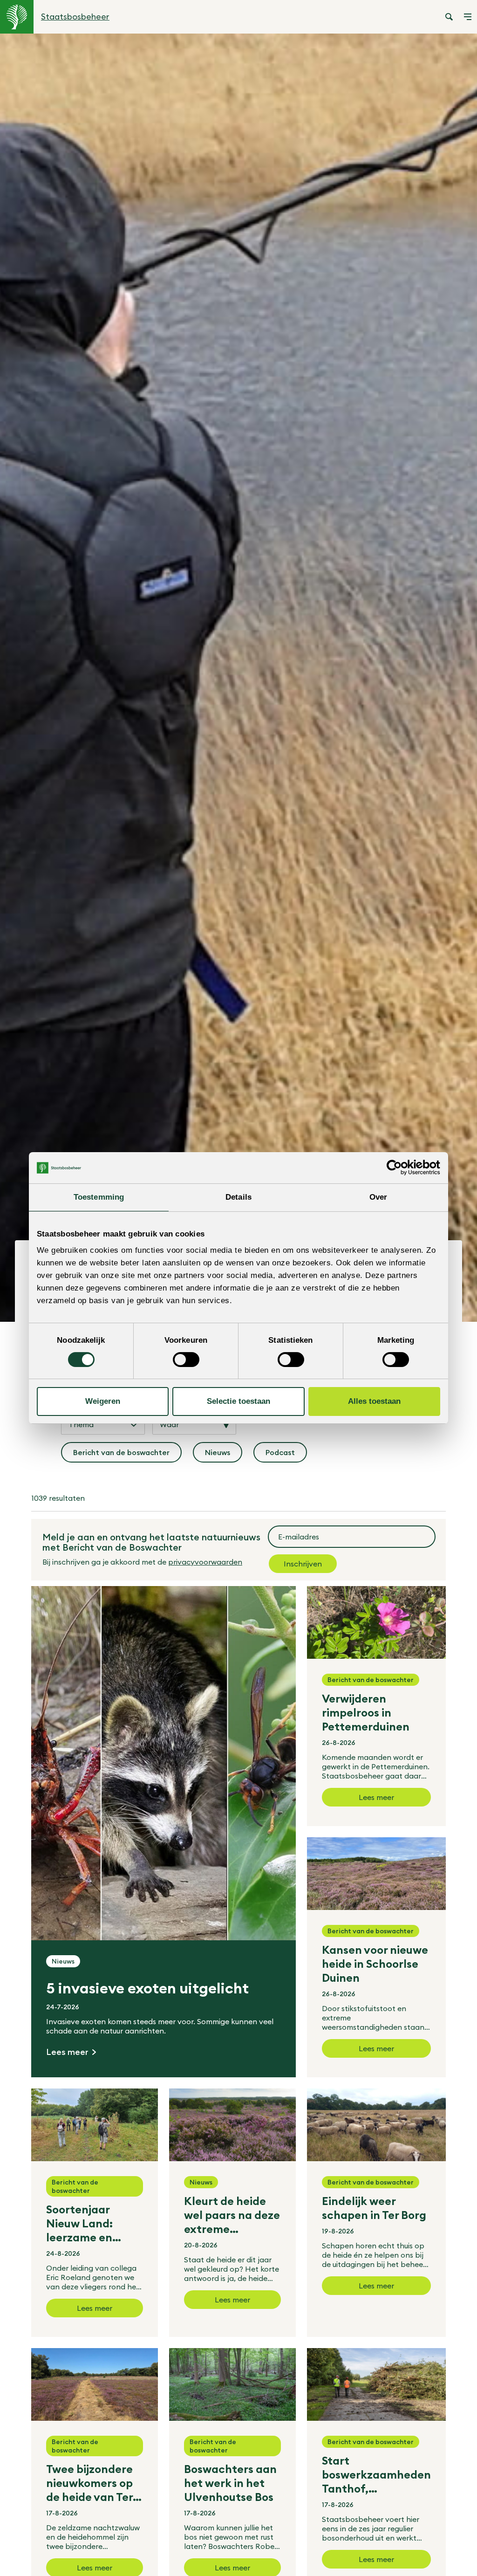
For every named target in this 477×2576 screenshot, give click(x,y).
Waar (169, 1424)
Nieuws (224, 1455)
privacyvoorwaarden (205, 1562)
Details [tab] (238, 1197)
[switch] (186, 1360)
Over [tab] (378, 1197)
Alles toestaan (374, 1401)
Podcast (286, 1455)
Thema (81, 1424)
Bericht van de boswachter (122, 1455)
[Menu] (468, 17)
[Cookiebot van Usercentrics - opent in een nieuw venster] (399, 1168)
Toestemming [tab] (99, 1197)
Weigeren (103, 1401)
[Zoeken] (449, 17)
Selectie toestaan (238, 1401)
